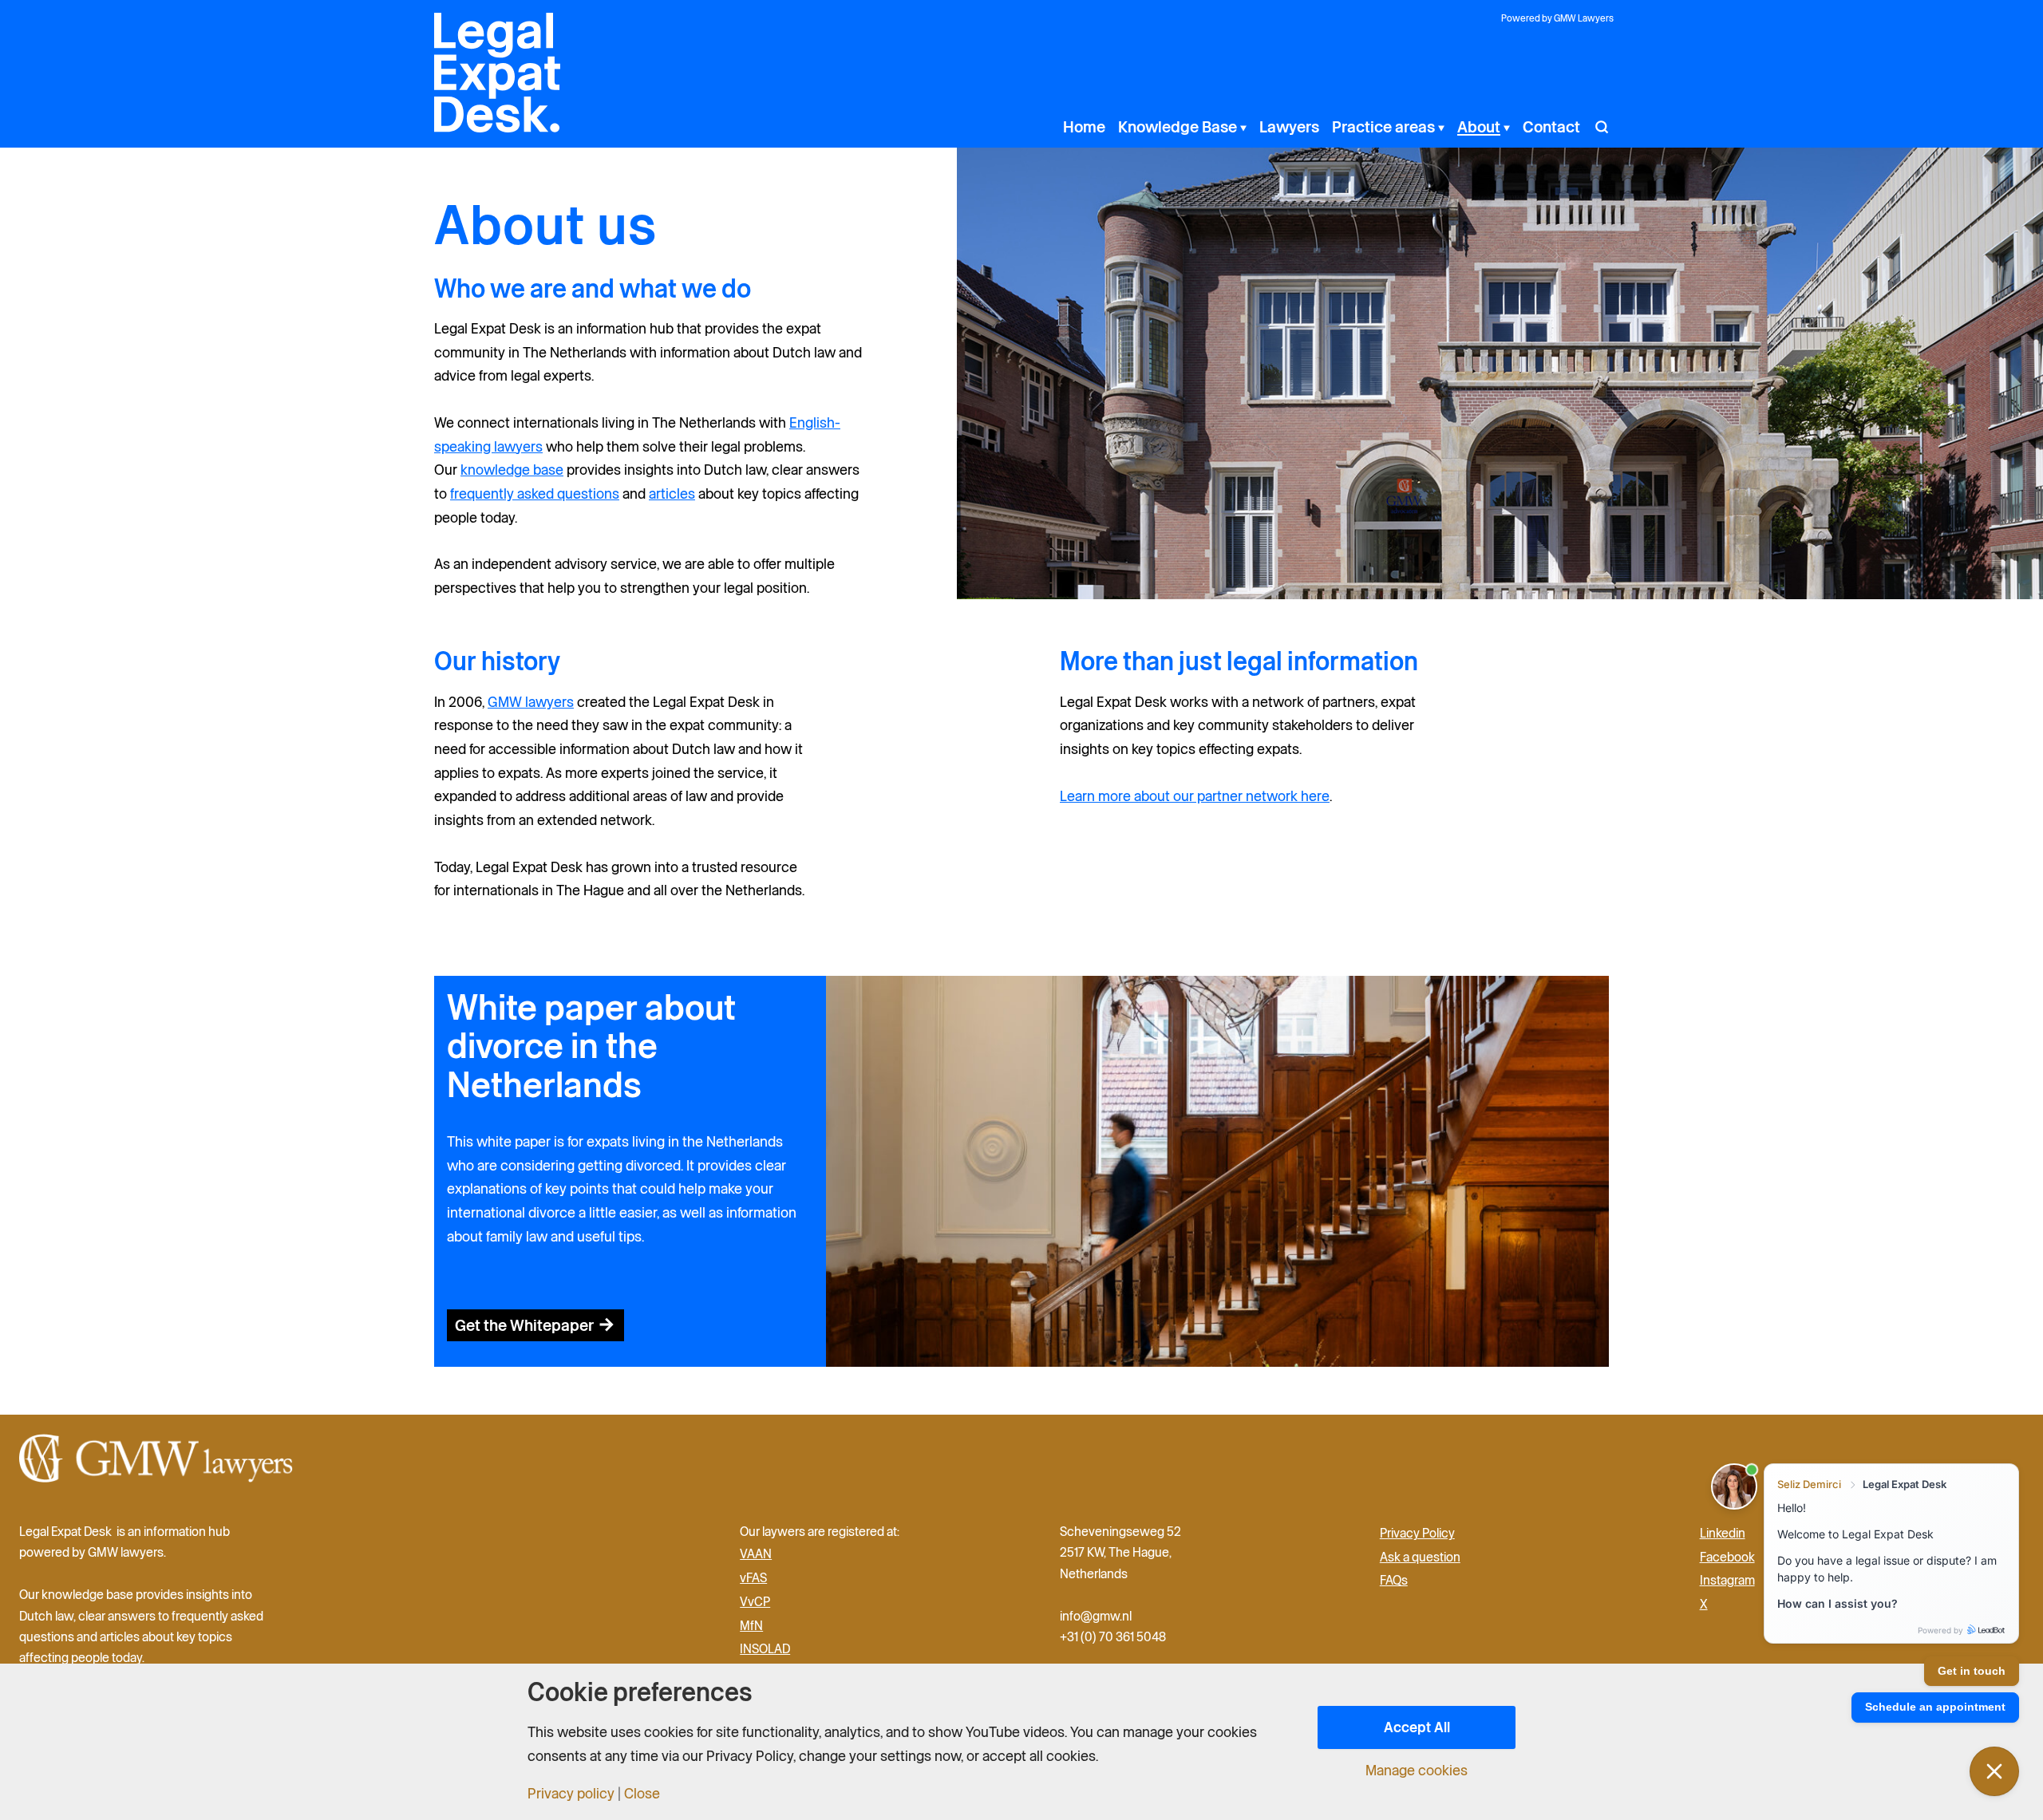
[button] (1242, 127)
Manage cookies (1417, 1771)
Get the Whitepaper (524, 1325)
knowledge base (512, 470)
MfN (751, 1625)
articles (672, 493)
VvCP (755, 1601)
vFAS (753, 1577)
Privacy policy (571, 1794)
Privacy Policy (1417, 1533)
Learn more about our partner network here (1195, 796)
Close (642, 1794)
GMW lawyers (531, 702)
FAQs (1394, 1580)
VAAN (756, 1554)
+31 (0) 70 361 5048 (1113, 1636)
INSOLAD (765, 1648)
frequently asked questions (535, 493)
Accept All (1417, 1727)
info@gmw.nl (1097, 1616)
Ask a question (1420, 1557)
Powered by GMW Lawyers (1557, 18)
